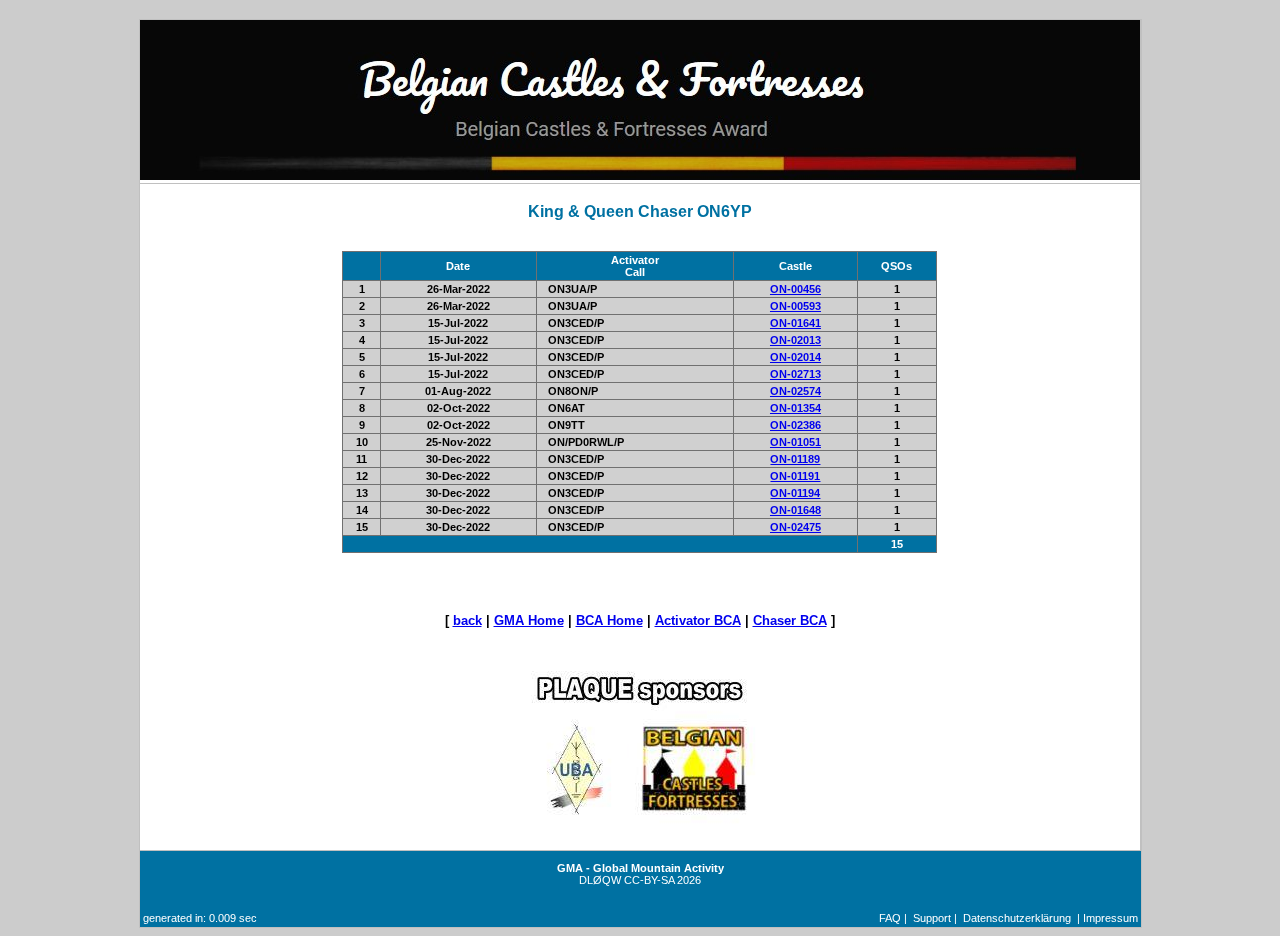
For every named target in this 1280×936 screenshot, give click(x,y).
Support (932, 918)
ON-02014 (795, 357)
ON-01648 (795, 510)
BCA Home (609, 620)
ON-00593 (795, 306)
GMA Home (529, 620)
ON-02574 (795, 391)
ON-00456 (795, 289)
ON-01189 (795, 459)
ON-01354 (795, 408)
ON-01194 (795, 493)
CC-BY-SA (649, 880)
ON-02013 (795, 340)
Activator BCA (698, 620)
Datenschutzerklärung (1017, 918)
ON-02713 (795, 374)
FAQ (890, 918)
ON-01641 (795, 323)
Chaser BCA (790, 620)
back (467, 620)
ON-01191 (795, 476)
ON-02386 (795, 425)
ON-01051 (795, 442)
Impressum (1110, 918)
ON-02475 (795, 527)
